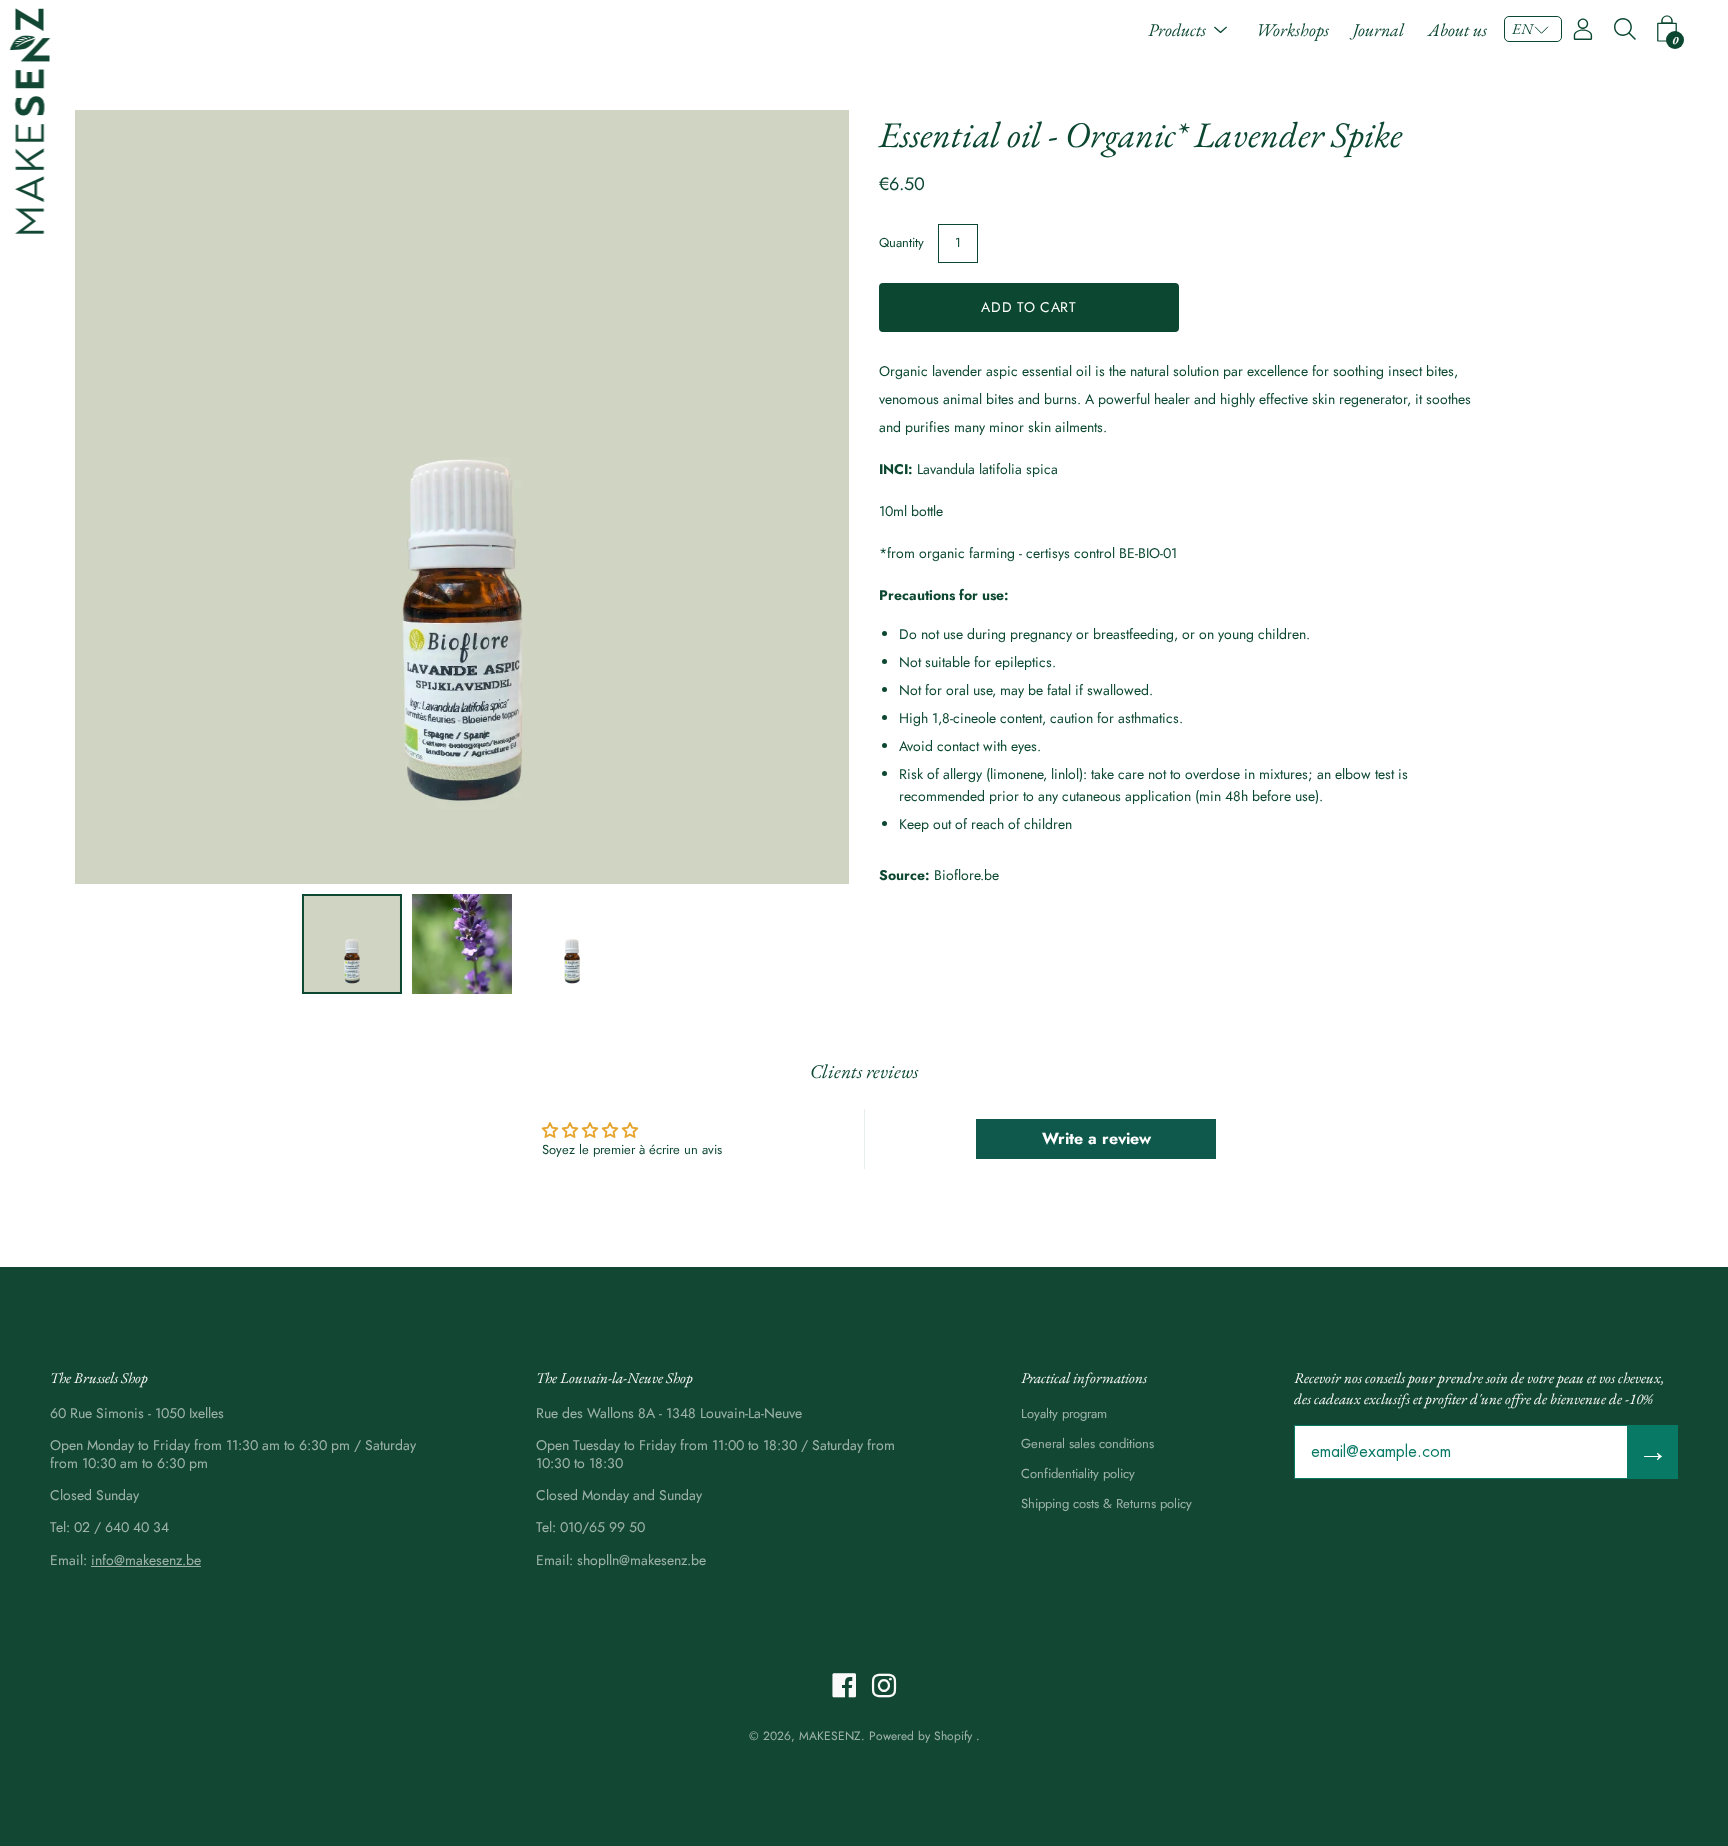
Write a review (1096, 1138)
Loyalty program (1064, 1413)
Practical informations (1084, 1377)
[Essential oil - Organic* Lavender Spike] (352, 944)
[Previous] (125, 497)
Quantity (901, 242)
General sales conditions (1087, 1443)
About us (1457, 29)
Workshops (1292, 29)
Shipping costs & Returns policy (1106, 1503)
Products (1177, 29)
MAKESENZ (830, 1736)
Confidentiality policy (1078, 1473)
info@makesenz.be (146, 1560)
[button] (1533, 29)
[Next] (799, 497)
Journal (1378, 29)
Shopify (953, 1736)
